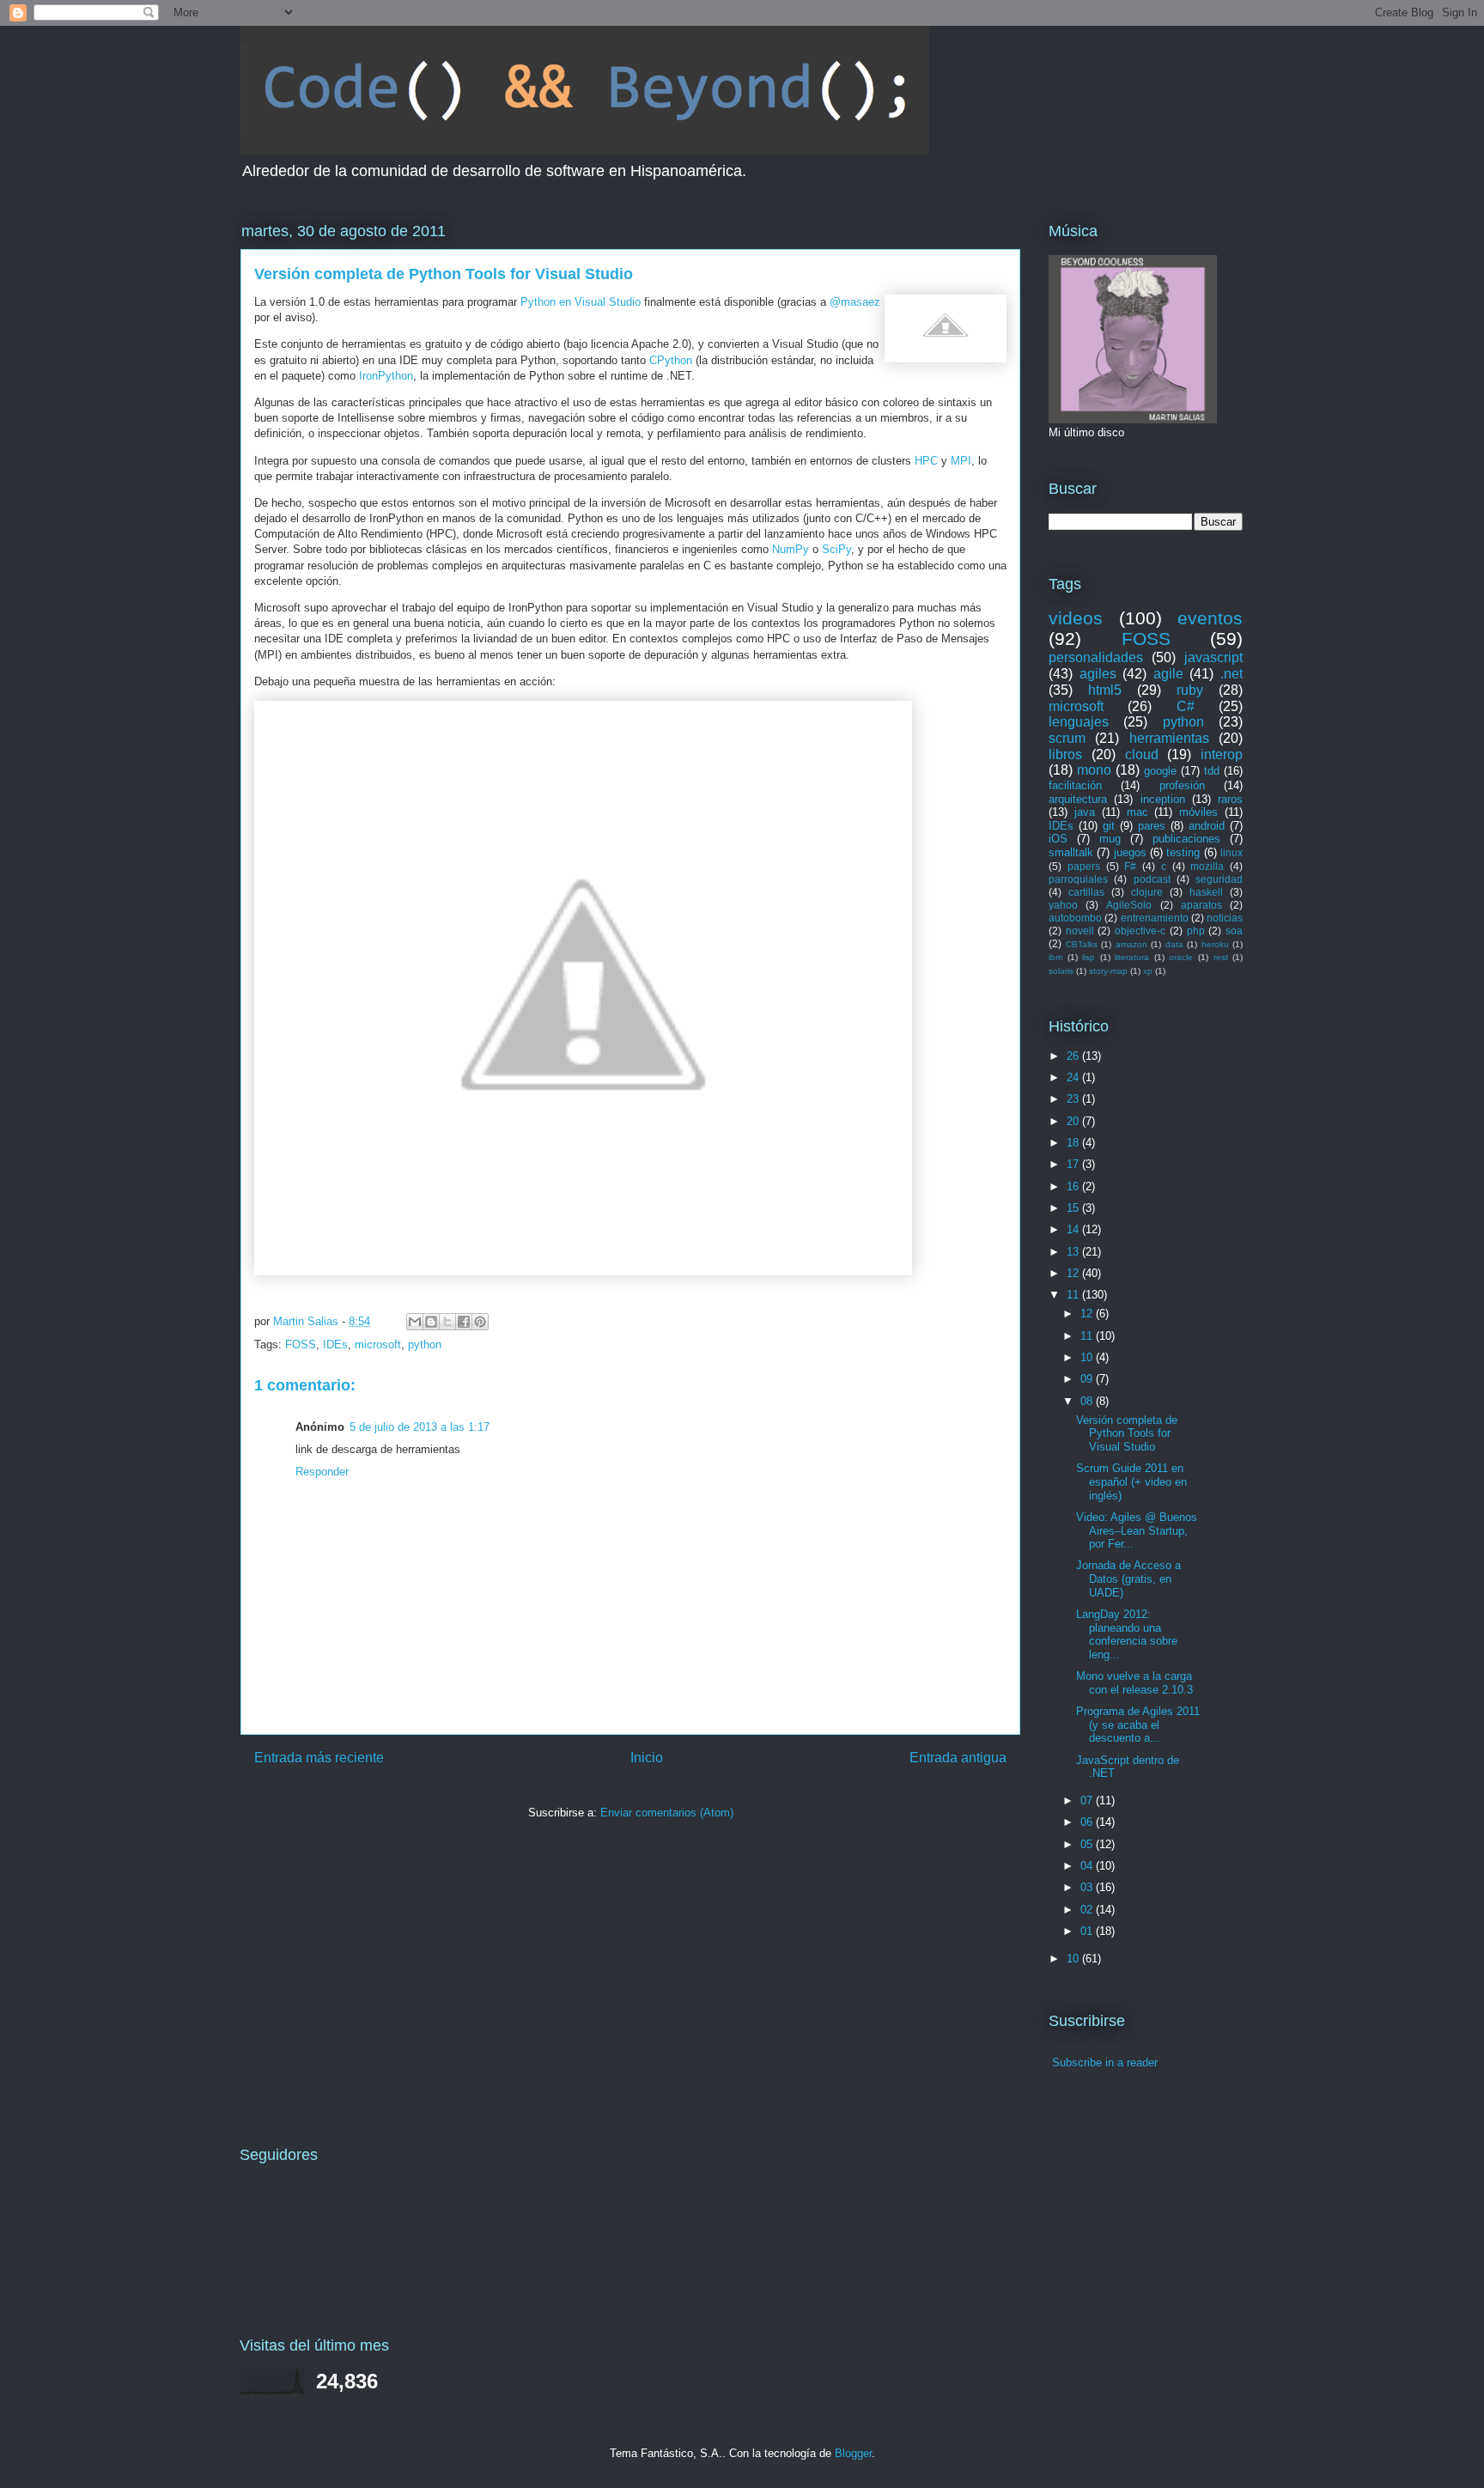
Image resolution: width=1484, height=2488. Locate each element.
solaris (1061, 971)
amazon (1131, 944)
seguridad (1219, 879)
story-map (1108, 971)
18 (1074, 1143)
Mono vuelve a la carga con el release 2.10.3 (1134, 1683)
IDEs (335, 1344)
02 (1088, 1910)
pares (1152, 826)
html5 (1105, 690)
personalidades (1096, 657)
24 (1074, 1077)
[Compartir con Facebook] (464, 1322)
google (1160, 771)
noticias (1225, 918)
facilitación (1075, 785)
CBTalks (1082, 944)
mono (1094, 770)
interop (1222, 754)
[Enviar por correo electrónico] (415, 1322)
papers (1084, 866)
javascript (1213, 657)
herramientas (1169, 738)
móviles (1198, 812)
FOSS (301, 1344)
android (1207, 826)
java (1085, 812)
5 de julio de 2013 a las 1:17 (420, 1427)
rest (1221, 957)
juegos (1130, 852)
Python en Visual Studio (581, 302)
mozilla (1207, 866)
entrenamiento (1155, 918)
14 (1074, 1229)
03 (1088, 1887)
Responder (322, 1472)
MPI (961, 461)
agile (1168, 674)
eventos (1210, 618)
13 (1074, 1252)
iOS (1058, 839)
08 (1088, 1401)
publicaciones (1186, 839)
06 (1088, 1822)
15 (1074, 1208)
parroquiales (1078, 879)
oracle (1181, 957)
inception (1163, 799)
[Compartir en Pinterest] (480, 1322)
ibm (1055, 957)
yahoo (1063, 905)
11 (1074, 1295)
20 (1074, 1121)
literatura (1132, 957)
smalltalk (1071, 852)
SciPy (836, 549)
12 (1074, 1273)
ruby (1190, 690)
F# (1130, 866)
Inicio (647, 1758)
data (1174, 944)
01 (1088, 1931)
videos (1076, 618)
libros (1065, 754)
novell (1080, 931)
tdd (1212, 771)
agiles (1098, 674)
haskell (1206, 892)
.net (1232, 674)
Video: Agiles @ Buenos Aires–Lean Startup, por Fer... (1137, 1530)
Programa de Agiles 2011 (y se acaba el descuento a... (1138, 1725)
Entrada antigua (958, 1758)
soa (1234, 931)
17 (1074, 1164)
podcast (1152, 879)
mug (1110, 839)
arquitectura (1078, 799)
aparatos (1201, 905)
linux (1232, 852)
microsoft (378, 1344)
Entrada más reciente (319, 1758)
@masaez (855, 302)
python (425, 1344)
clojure (1147, 892)
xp (1148, 971)
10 (1088, 1357)
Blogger (853, 2453)
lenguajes (1079, 722)
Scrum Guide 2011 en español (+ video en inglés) (1131, 1481)
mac (1137, 812)
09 (1088, 1379)
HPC (926, 461)
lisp (1089, 957)
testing (1183, 852)
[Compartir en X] (447, 1322)
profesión (1182, 785)
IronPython (386, 376)
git (1109, 826)
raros (1230, 799)
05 (1088, 1844)
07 (1088, 1801)
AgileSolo (1129, 905)
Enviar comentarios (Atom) (667, 1813)
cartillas (1086, 892)
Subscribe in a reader (1105, 2062)
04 (1088, 1866)
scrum (1067, 738)
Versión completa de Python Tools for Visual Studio (1127, 1433)
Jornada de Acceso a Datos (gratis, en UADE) (1128, 1579)
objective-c (1140, 931)
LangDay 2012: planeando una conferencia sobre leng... (1127, 1634)
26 (1074, 1056)
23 (1074, 1099)
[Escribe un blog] (431, 1322)
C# (1186, 706)
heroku (1215, 944)
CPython (671, 360)
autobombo (1075, 918)
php (1196, 931)
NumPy (791, 549)
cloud (1142, 754)
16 (1074, 1186)
